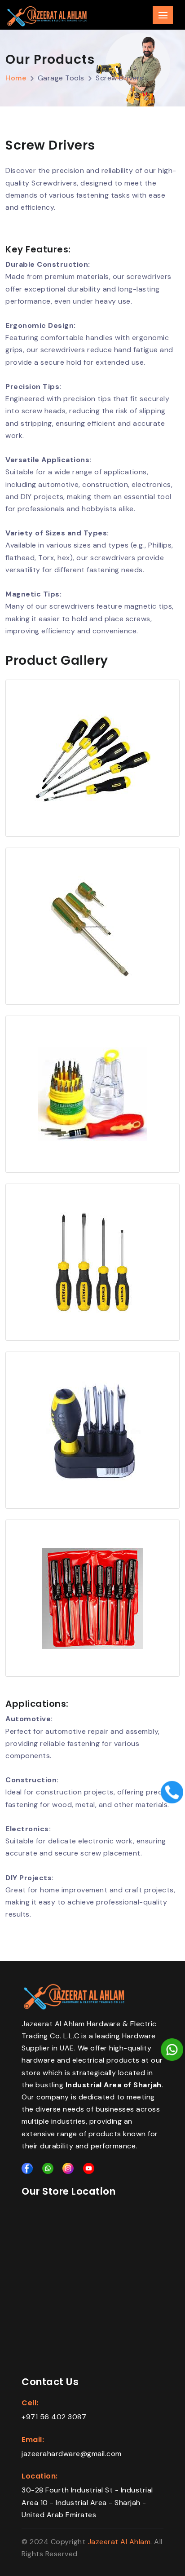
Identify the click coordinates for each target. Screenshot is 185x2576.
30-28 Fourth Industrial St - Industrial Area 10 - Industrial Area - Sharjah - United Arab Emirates (87, 2502)
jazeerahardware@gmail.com (72, 2454)
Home (16, 78)
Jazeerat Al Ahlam (119, 2542)
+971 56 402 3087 (54, 2417)
